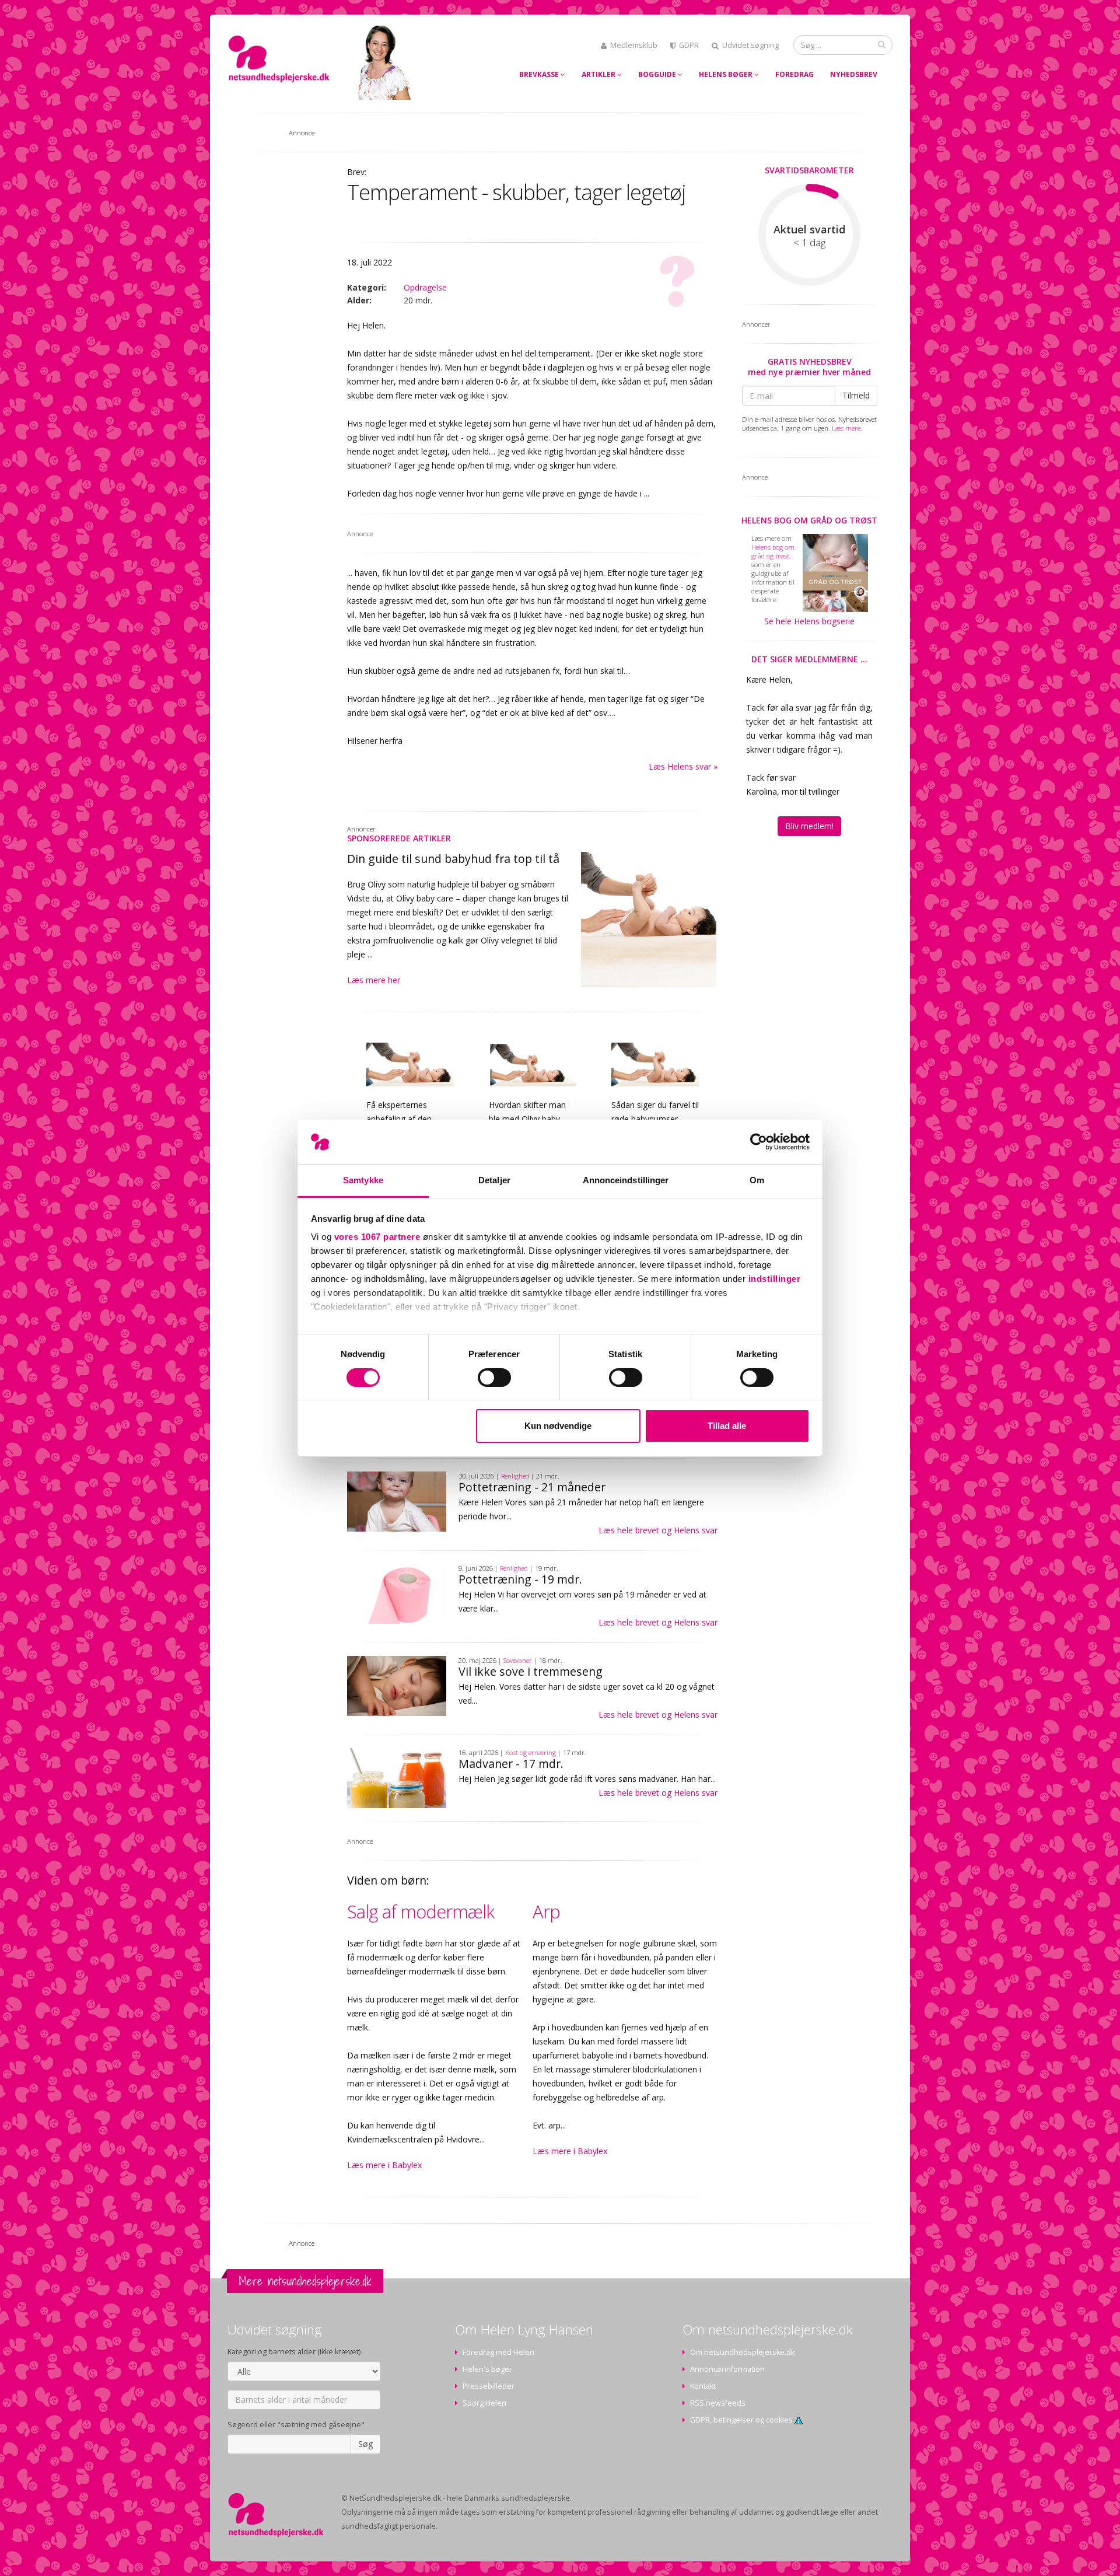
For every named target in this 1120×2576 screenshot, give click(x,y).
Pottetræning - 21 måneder (532, 1487)
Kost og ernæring (531, 1752)
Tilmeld (856, 395)
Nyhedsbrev (854, 74)
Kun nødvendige (558, 1426)
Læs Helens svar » (683, 766)
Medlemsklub (634, 45)
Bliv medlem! (809, 826)
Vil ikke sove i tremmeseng (531, 1671)
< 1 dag (809, 243)
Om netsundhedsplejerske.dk (742, 2352)
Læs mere (846, 428)
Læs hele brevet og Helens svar (658, 1530)
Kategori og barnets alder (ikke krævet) (294, 2352)
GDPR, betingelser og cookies (742, 2420)
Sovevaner (518, 1660)
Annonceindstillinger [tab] (626, 1180)
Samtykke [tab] (363, 1180)
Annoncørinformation (727, 2369)
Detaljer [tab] (494, 1180)
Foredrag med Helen (498, 2352)
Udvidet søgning (750, 45)
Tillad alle (727, 1426)
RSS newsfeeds (718, 2403)
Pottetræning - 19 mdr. (520, 1579)
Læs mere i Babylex (384, 2165)
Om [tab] (757, 1180)
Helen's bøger (487, 2369)
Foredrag (794, 74)
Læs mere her (374, 980)
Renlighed (515, 1476)
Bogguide (658, 74)
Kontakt (703, 2386)
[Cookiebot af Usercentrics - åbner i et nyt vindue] (759, 1142)
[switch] (494, 1378)
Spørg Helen (484, 2403)
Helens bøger (727, 74)
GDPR (689, 45)
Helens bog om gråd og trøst (809, 520)
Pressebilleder (489, 2386)
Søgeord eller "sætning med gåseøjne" (296, 2425)
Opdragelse (425, 287)
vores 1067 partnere (377, 1237)
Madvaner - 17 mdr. (511, 1764)
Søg (365, 2444)
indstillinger (775, 1279)
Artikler (599, 74)
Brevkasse (540, 74)
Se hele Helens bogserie (809, 621)
